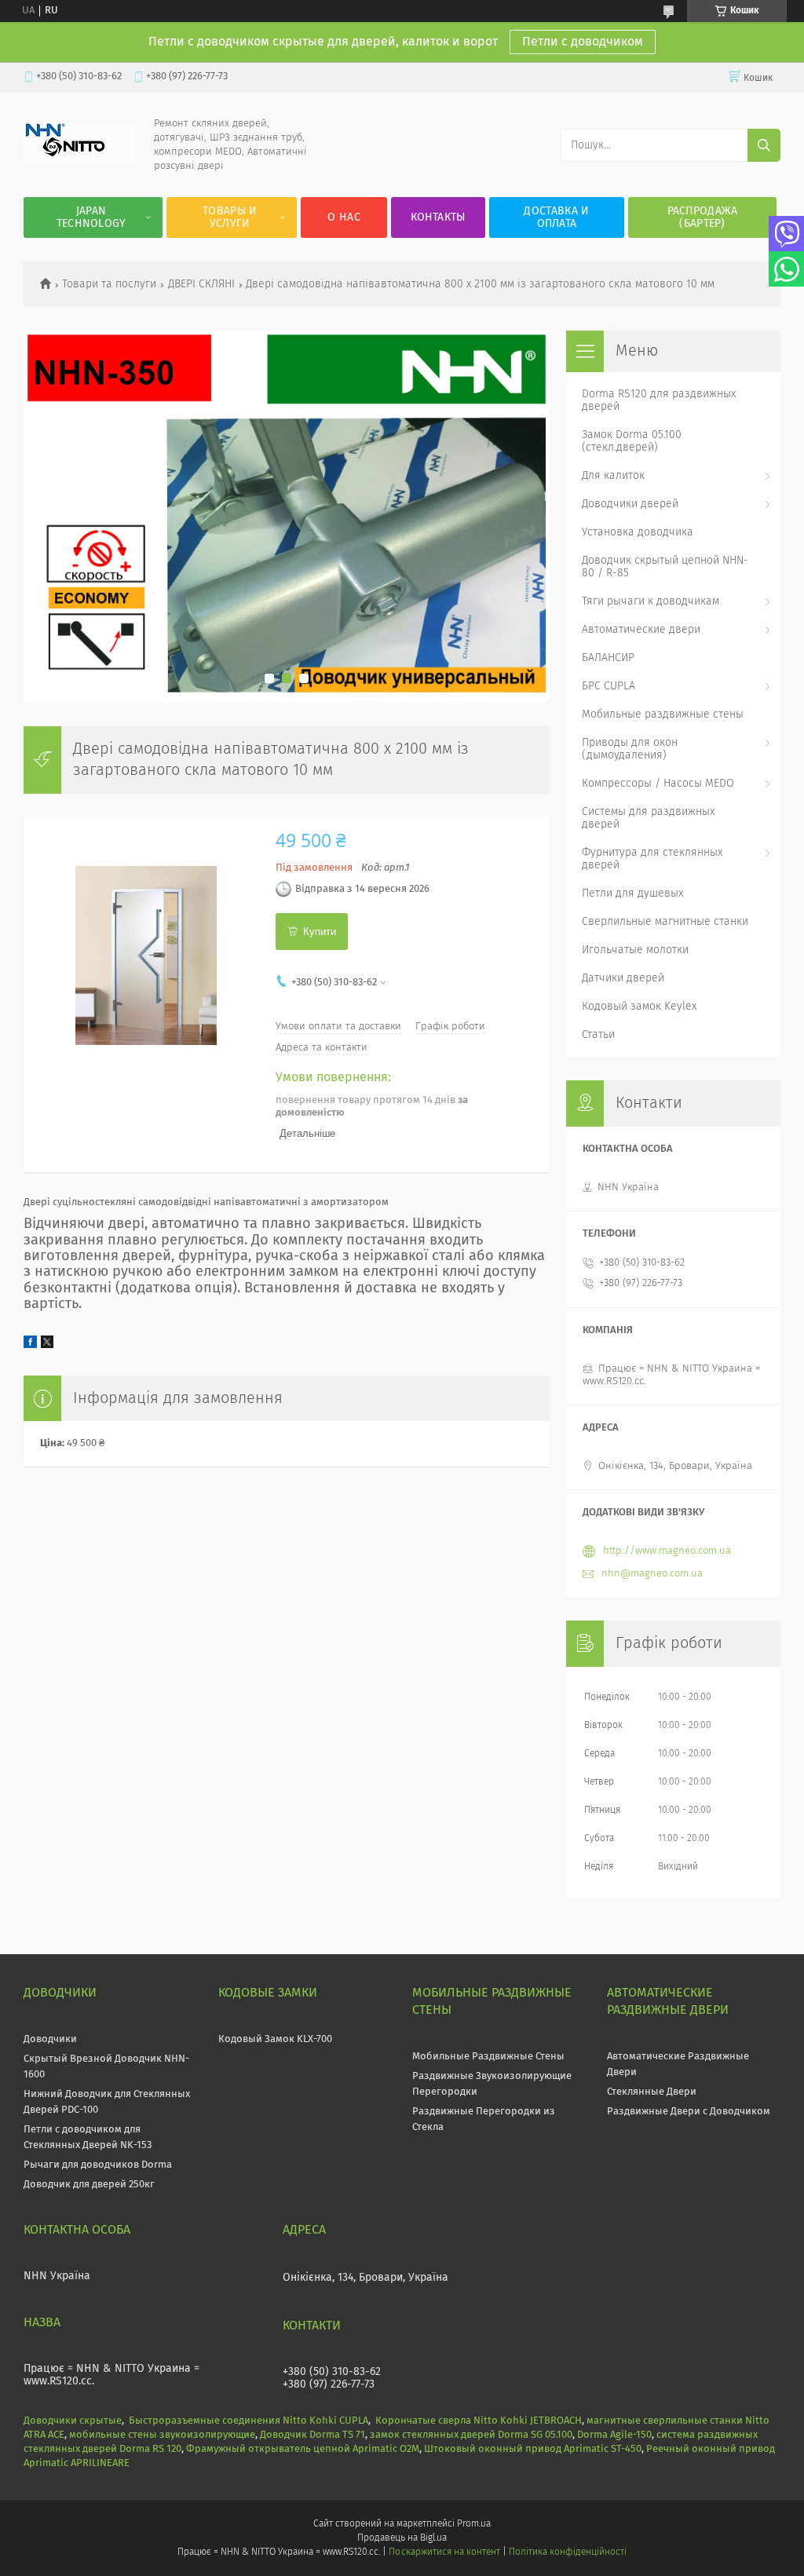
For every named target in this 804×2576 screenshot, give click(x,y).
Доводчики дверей (630, 504)
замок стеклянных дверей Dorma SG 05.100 (471, 2435)
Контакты (438, 217)
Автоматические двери (641, 630)
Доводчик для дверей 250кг (89, 2185)
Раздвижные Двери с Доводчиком (689, 2112)
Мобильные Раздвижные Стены (488, 2057)
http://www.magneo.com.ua (667, 1551)
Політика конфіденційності (568, 2552)
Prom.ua (474, 2524)
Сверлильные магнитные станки (665, 922)
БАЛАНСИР (608, 658)
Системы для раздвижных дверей (648, 818)
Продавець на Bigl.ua (402, 2538)
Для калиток (613, 476)
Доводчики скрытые (73, 2421)
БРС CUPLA (608, 686)
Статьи (598, 1035)
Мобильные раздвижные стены (663, 714)
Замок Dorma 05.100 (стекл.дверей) (632, 441)
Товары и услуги (230, 217)
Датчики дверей (623, 978)
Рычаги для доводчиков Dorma (98, 2165)
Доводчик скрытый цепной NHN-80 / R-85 (665, 567)
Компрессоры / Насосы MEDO (658, 784)
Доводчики (50, 2039)
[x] (47, 1345)
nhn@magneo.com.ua (652, 1574)
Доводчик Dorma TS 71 (312, 2435)
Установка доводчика (638, 532)
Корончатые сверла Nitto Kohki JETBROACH (479, 2421)
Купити (320, 932)
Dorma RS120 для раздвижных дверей (659, 400)
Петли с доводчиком (583, 42)
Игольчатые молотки (635, 950)
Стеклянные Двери (652, 2092)
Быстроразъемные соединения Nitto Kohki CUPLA (249, 2421)
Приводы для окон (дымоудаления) (630, 749)
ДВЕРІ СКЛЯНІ (201, 284)
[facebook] (30, 1345)
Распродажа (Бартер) (703, 217)
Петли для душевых (632, 893)
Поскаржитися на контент (444, 2552)
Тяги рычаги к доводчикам (651, 601)
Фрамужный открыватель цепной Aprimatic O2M (303, 2449)
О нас (344, 217)
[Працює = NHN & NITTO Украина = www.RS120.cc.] (80, 161)
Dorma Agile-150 (614, 2435)
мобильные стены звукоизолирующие (162, 2435)
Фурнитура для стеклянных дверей (652, 859)
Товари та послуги (109, 284)
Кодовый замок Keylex (639, 1007)
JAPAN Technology (91, 217)
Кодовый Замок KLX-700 (275, 2039)
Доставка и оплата (556, 217)
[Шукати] (764, 145)
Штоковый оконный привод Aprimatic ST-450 (533, 2449)
